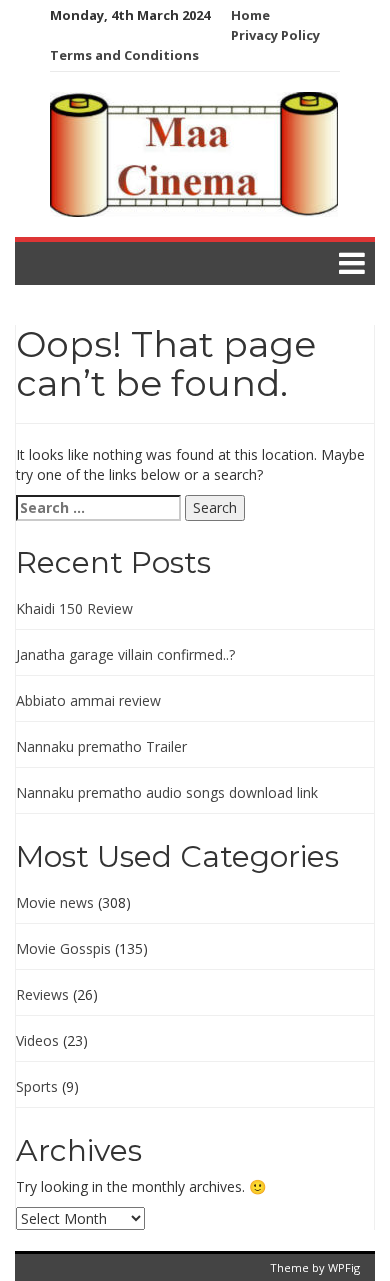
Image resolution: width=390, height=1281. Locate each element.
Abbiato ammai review (88, 700)
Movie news (55, 902)
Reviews (42, 994)
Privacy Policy (275, 35)
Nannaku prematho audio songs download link (167, 792)
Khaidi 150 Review (74, 608)
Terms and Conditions (124, 55)
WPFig (344, 1267)
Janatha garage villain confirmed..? (125, 654)
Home (250, 15)
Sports (37, 1086)
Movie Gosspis (63, 948)
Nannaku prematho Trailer (101, 746)
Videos (37, 1040)
